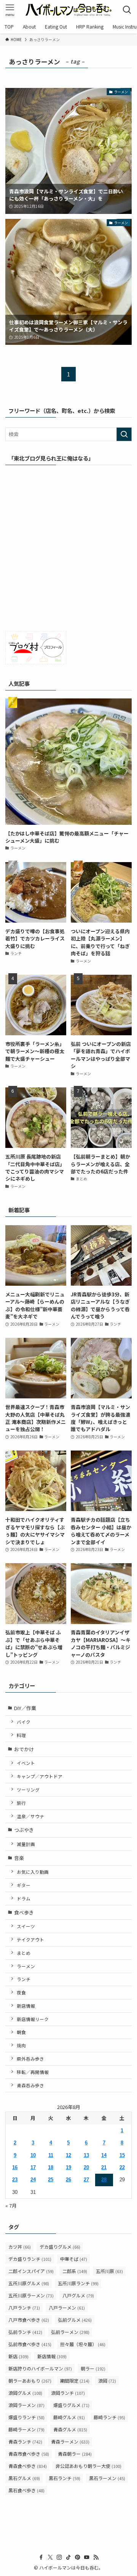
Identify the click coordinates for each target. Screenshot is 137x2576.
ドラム (24, 1898)
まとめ (24, 1953)
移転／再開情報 (33, 2072)
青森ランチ (25, 2441)
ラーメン (26, 1966)
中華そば (74, 2259)
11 (51, 2155)
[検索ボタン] (127, 10)
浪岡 (107, 2381)
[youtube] (87, 2557)
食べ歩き (24, 1912)
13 (86, 2155)
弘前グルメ (75, 2320)
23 (15, 2180)
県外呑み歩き (30, 2059)
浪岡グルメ (25, 2393)
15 (122, 2155)
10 (33, 2155)
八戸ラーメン (67, 2307)
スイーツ (26, 1926)
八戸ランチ (24, 2307)
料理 (21, 1735)
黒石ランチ (65, 2478)
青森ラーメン (70, 2441)
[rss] (96, 2557)
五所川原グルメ (29, 2283)
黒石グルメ (24, 2478)
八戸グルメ (78, 2295)
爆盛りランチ (26, 2417)
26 (68, 2180)
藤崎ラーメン (26, 2429)
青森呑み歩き (30, 2085)
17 (33, 2167)
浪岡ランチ (68, 2393)
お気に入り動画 (33, 1872)
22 (122, 2167)
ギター (24, 1885)
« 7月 (11, 2205)
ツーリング (28, 1789)
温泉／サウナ (30, 1816)
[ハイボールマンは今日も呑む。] (68, 10)
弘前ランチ (25, 2332)
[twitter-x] (50, 2557)
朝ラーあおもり (30, 2381)
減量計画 (26, 1844)
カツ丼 (20, 2247)
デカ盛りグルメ (60, 2247)
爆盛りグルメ (71, 2405)
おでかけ (24, 1749)
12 (68, 2155)
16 (15, 2167)
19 (68, 2167)
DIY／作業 (25, 1708)
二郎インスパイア (31, 2271)
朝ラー (93, 2368)
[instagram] (59, 2557)
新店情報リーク (33, 2019)
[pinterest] (78, 2557)
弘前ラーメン (70, 2332)
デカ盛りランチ (30, 2259)
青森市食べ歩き (29, 2454)
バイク (24, 1722)
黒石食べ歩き (26, 2490)
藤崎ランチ (109, 2417)
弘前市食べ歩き (30, 2344)
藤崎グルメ (69, 2417)
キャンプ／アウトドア (40, 1776)
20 (86, 2167)
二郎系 (75, 2271)
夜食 (21, 1992)
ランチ (24, 1979)
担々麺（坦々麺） (83, 2344)
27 (86, 2180)
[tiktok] (68, 2557)
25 (51, 2180)
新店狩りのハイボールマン (40, 2368)
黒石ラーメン (107, 2478)
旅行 (21, 1803)
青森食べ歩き (28, 2466)
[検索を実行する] (124, 434)
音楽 (19, 1858)
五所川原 (109, 2271)
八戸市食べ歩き (29, 2320)
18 (51, 2167)
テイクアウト (30, 1939)
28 (104, 2180)
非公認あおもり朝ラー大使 (88, 2466)
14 (104, 2155)
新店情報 (26, 2006)
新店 (18, 2356)
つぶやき (24, 1830)
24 (33, 2180)
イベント (26, 1763)
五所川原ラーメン (31, 2295)
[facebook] (41, 2557)
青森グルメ (70, 2429)
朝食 (21, 2032)
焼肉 (21, 2045)
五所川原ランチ (78, 2283)
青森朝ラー (75, 2454)
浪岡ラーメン (26, 2405)
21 (104, 2167)
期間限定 (75, 2381)
